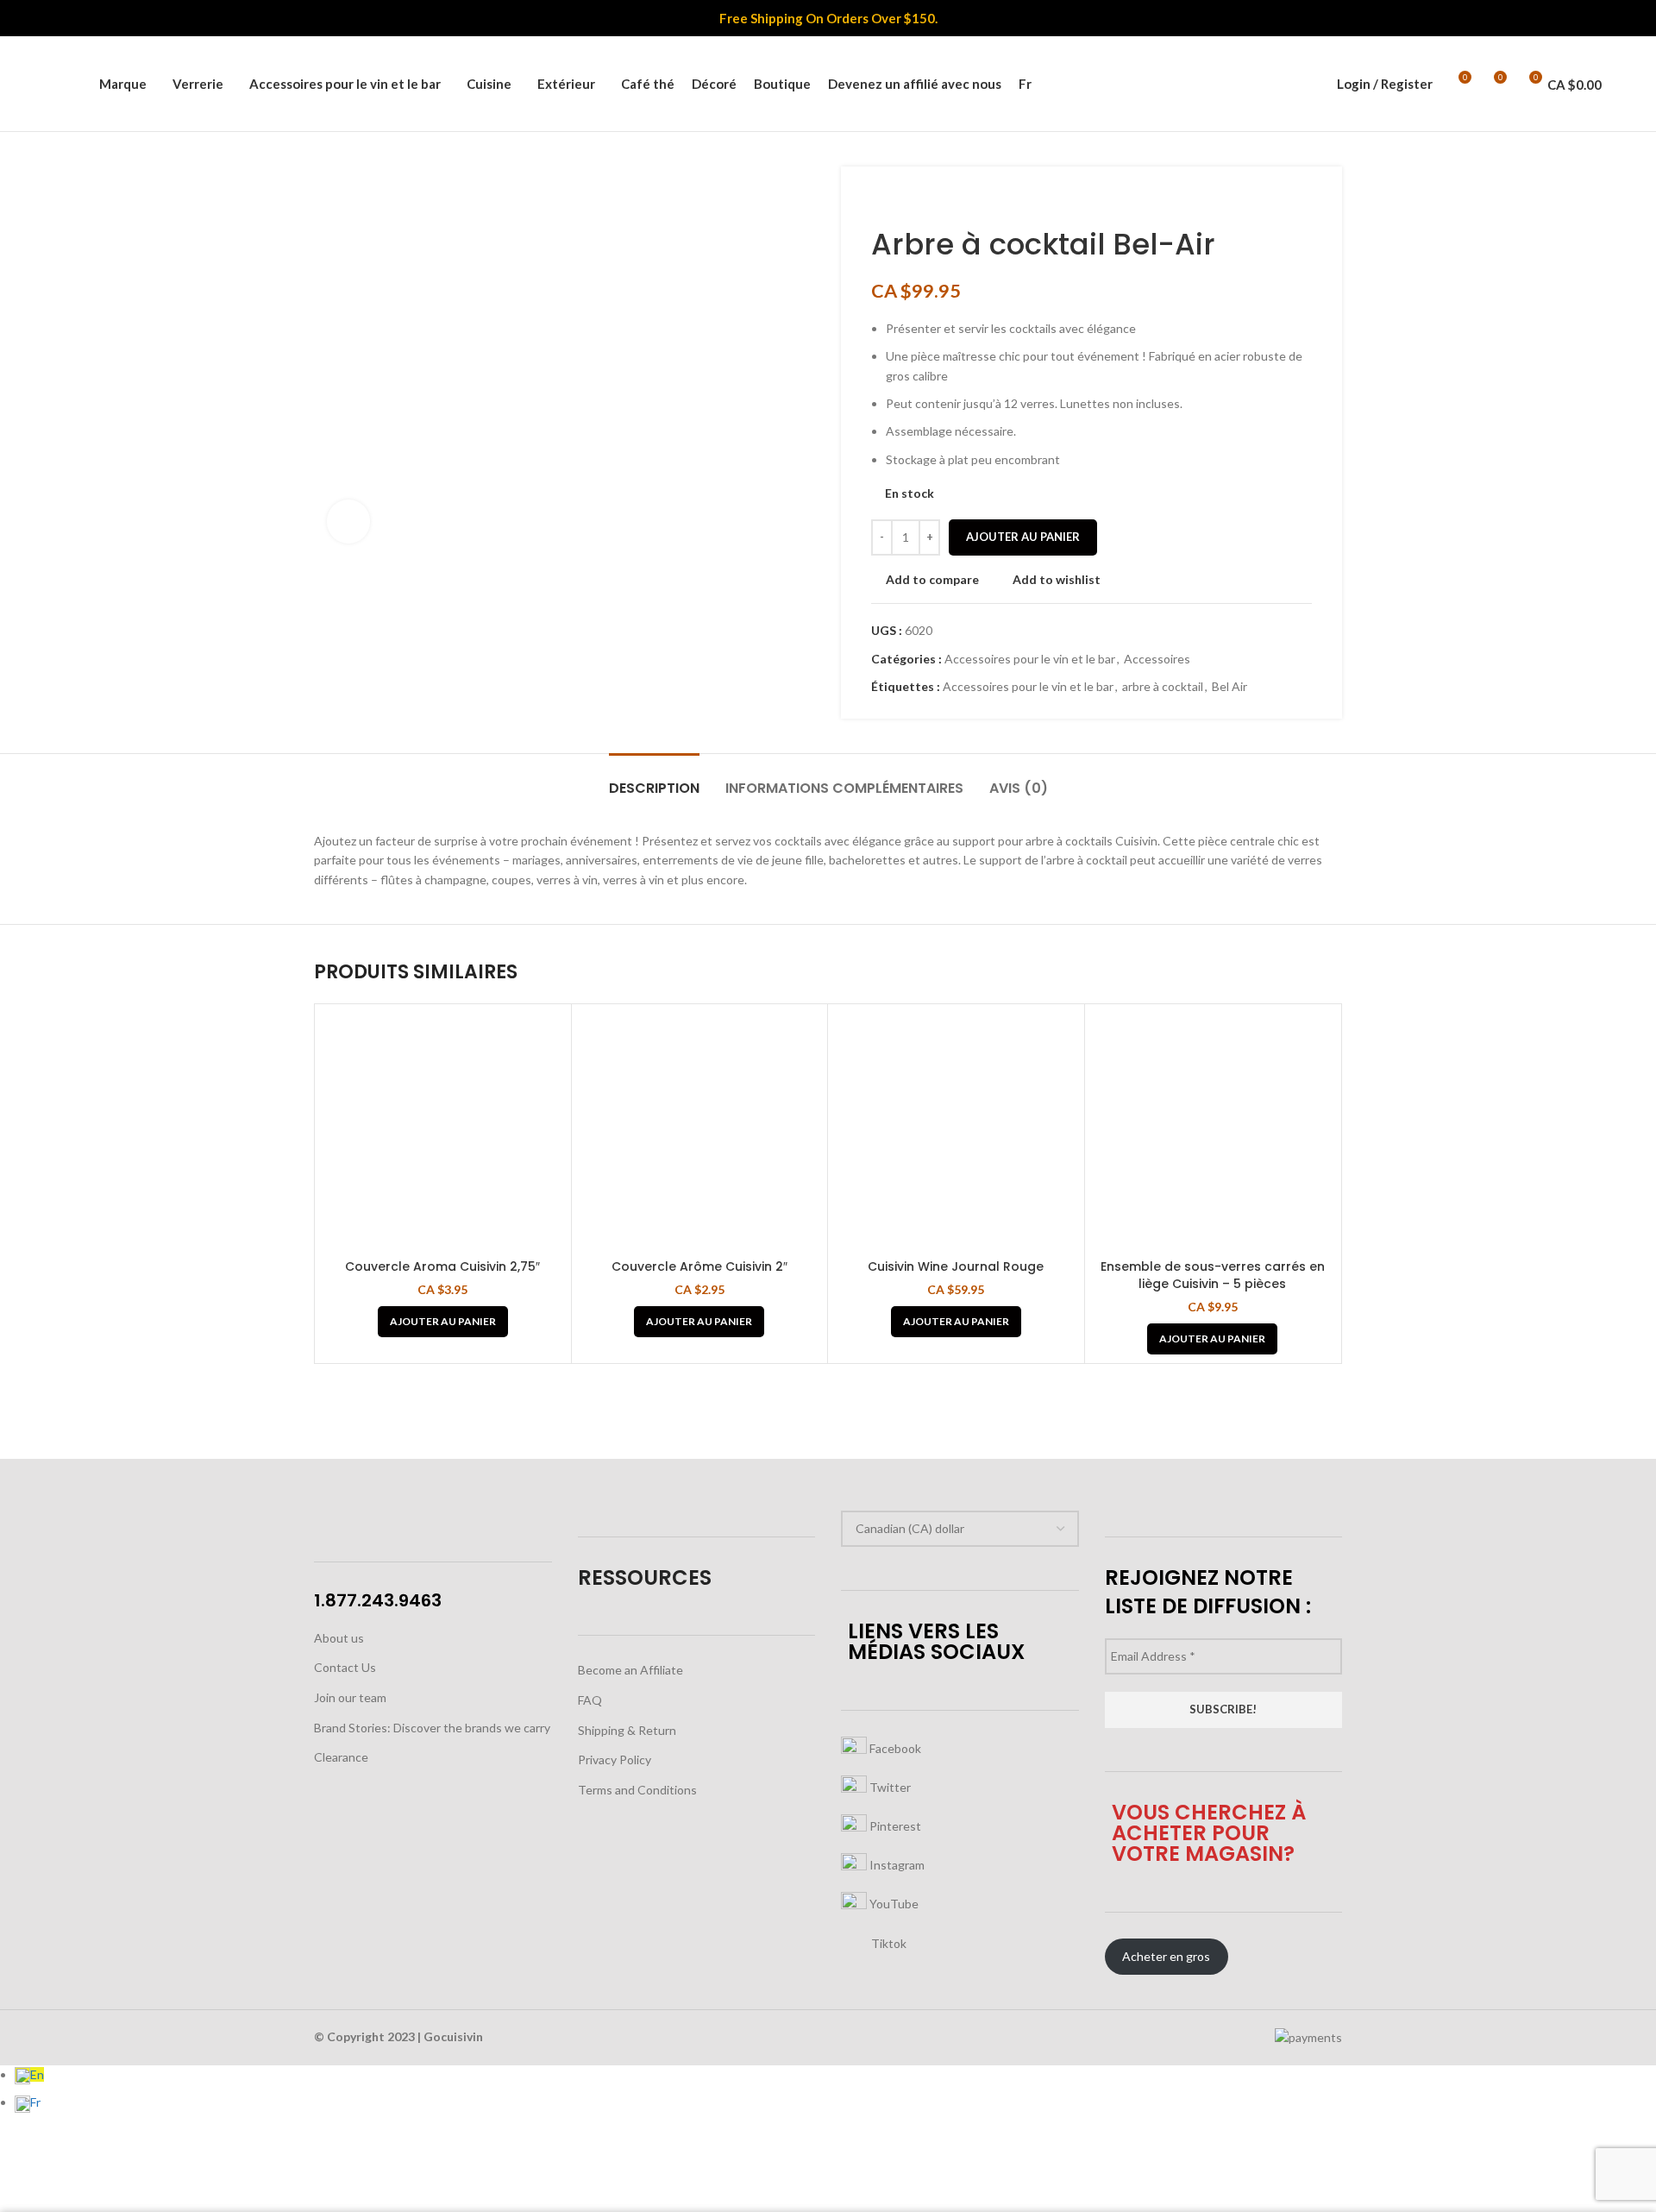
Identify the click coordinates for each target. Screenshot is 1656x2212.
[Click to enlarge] (348, 521)
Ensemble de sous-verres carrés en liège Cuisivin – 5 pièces (1213, 1275)
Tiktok (888, 1942)
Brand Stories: (354, 1728)
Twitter (889, 1786)
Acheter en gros (1166, 1956)
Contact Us (345, 1667)
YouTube (893, 1903)
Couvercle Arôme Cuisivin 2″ (699, 1266)
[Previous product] (880, 201)
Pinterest (894, 1825)
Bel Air (1229, 686)
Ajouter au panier (1023, 537)
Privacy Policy (615, 1760)
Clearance (341, 1757)
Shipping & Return (627, 1730)
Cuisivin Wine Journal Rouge (956, 1266)
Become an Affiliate (630, 1670)
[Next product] (914, 201)
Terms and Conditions (637, 1790)
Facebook (894, 1747)
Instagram (896, 1864)
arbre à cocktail (1163, 686)
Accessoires (1157, 659)
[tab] (654, 779)
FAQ (590, 1700)
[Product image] (443, 1132)
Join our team (350, 1697)
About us (339, 1638)
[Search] (77, 84)
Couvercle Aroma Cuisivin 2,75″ (442, 1266)
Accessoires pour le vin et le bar (1030, 659)
